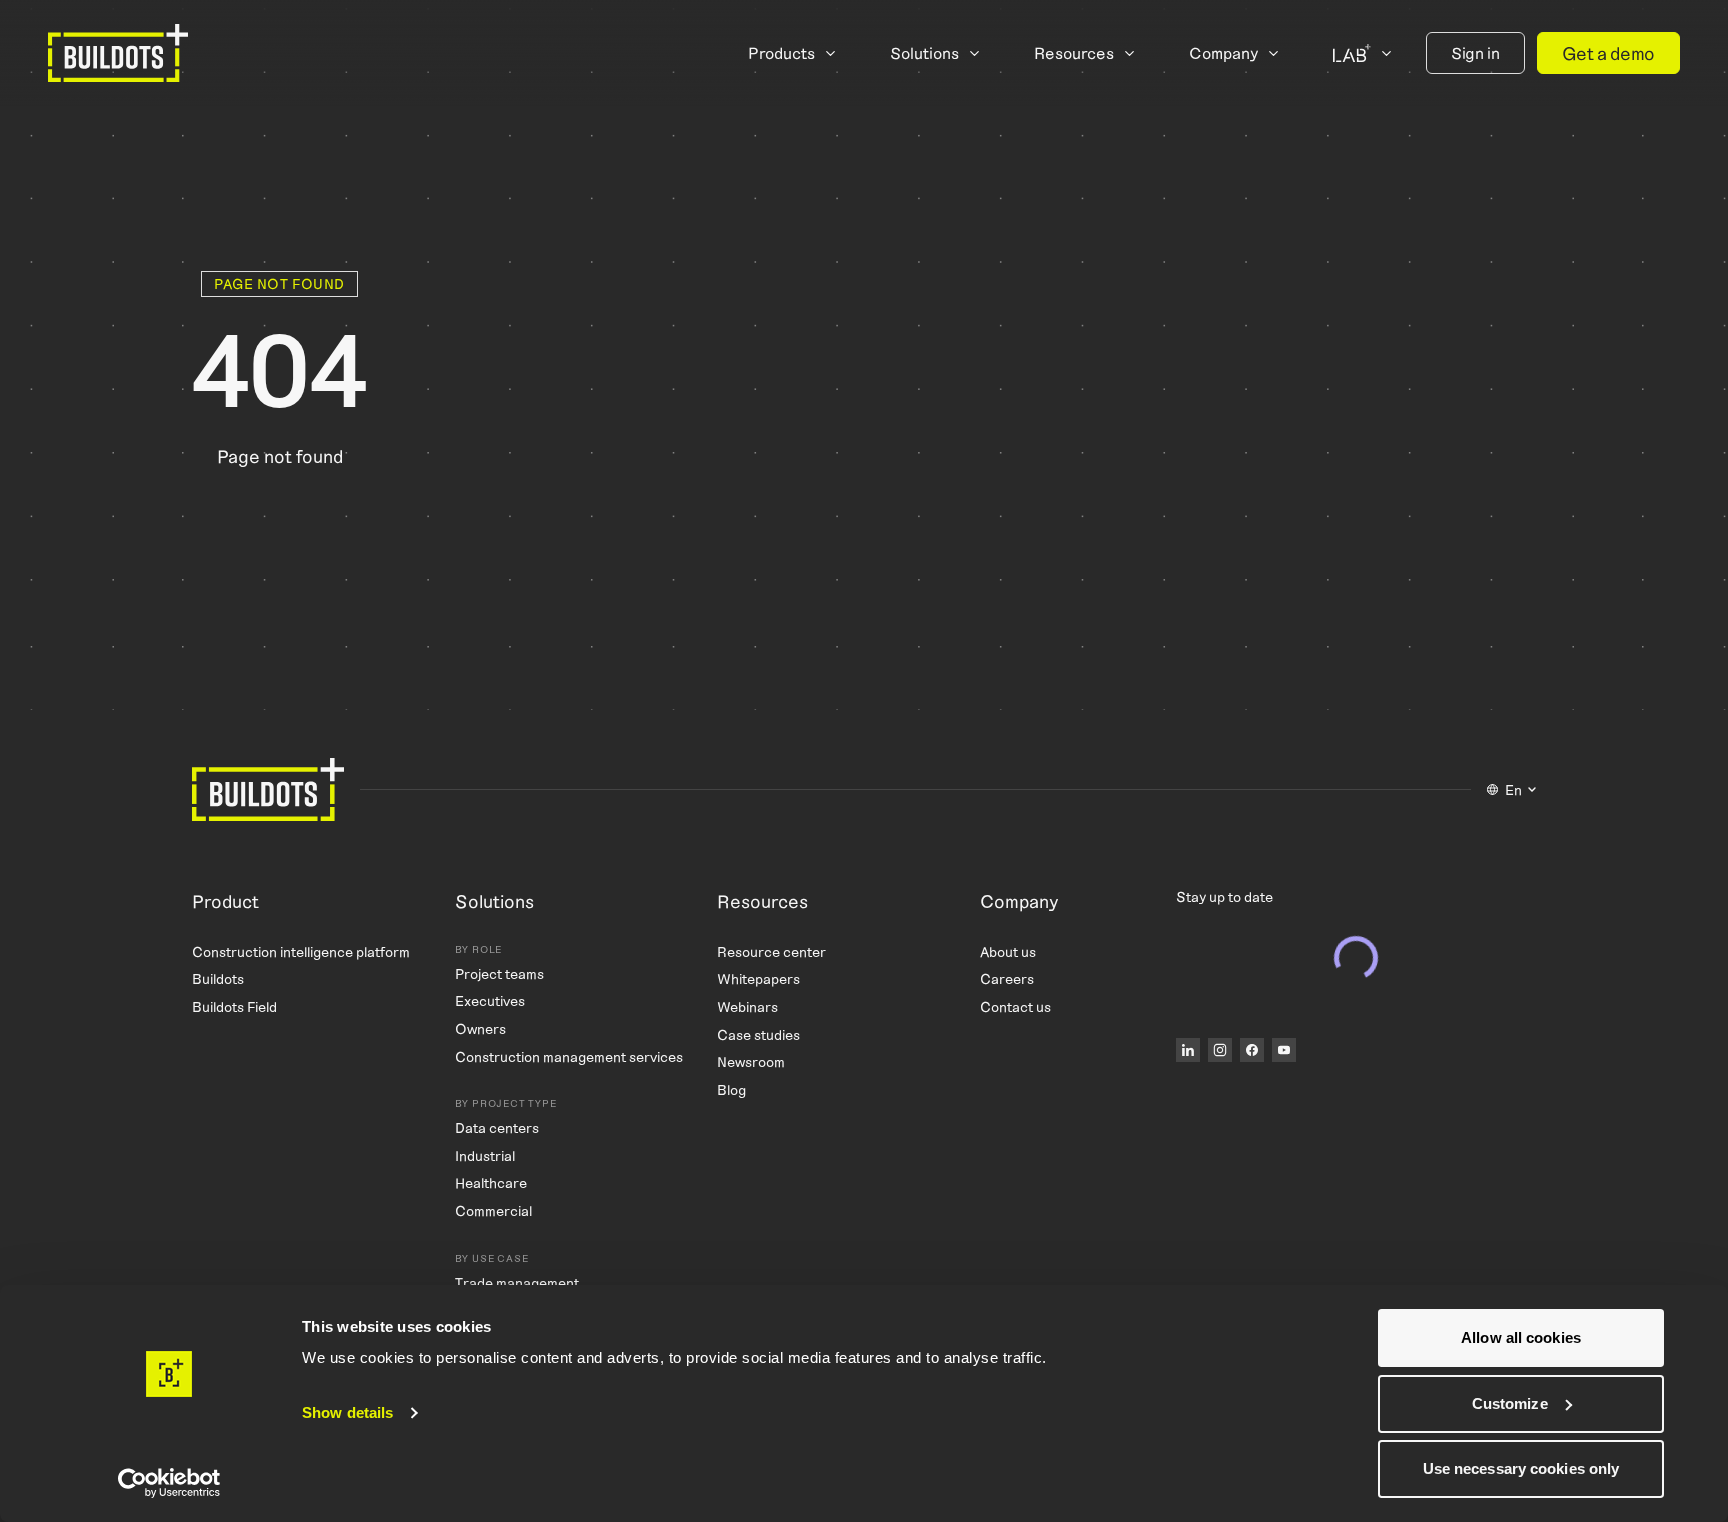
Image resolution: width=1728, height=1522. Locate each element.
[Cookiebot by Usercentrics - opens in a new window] (169, 1483)
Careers (1007, 978)
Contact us (1015, 1006)
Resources (1074, 52)
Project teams (499, 973)
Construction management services (569, 1056)
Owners (480, 1028)
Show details (347, 1412)
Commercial (493, 1210)
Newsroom (751, 1061)
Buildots (218, 978)
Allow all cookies (1521, 1337)
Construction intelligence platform (301, 951)
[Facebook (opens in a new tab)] (1252, 1050)
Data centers (497, 1127)
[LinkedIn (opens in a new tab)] (1188, 1050)
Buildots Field (234, 1006)
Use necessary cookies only (1521, 1468)
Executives (490, 1000)
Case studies (758, 1034)
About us (1008, 951)
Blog (731, 1089)
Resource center (771, 951)
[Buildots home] (118, 53)
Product (225, 902)
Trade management (517, 1282)
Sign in (1475, 52)
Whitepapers (758, 978)
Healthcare (491, 1182)
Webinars (747, 1006)
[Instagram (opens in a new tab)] (1220, 1050)
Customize (1510, 1403)
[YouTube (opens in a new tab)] (1284, 1050)
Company (1223, 52)
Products (781, 52)
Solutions (924, 52)
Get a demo (1608, 53)
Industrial (485, 1155)
